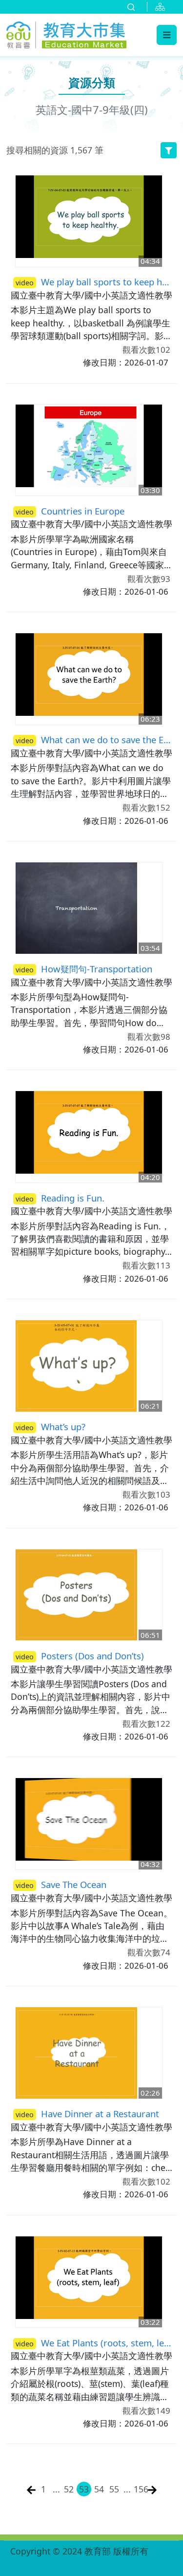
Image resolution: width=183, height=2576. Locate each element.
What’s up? (51, 1427)
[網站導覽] (162, 7)
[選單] (167, 35)
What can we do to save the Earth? (94, 740)
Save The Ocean (61, 1884)
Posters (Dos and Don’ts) (80, 1656)
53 (84, 2489)
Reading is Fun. (60, 1198)
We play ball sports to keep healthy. (94, 282)
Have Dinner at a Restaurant (87, 2114)
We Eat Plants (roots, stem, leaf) (94, 2343)
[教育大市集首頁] (66, 33)
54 (99, 2489)
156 (140, 2489)
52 (69, 2489)
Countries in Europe (70, 511)
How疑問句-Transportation (84, 969)
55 (114, 2489)
